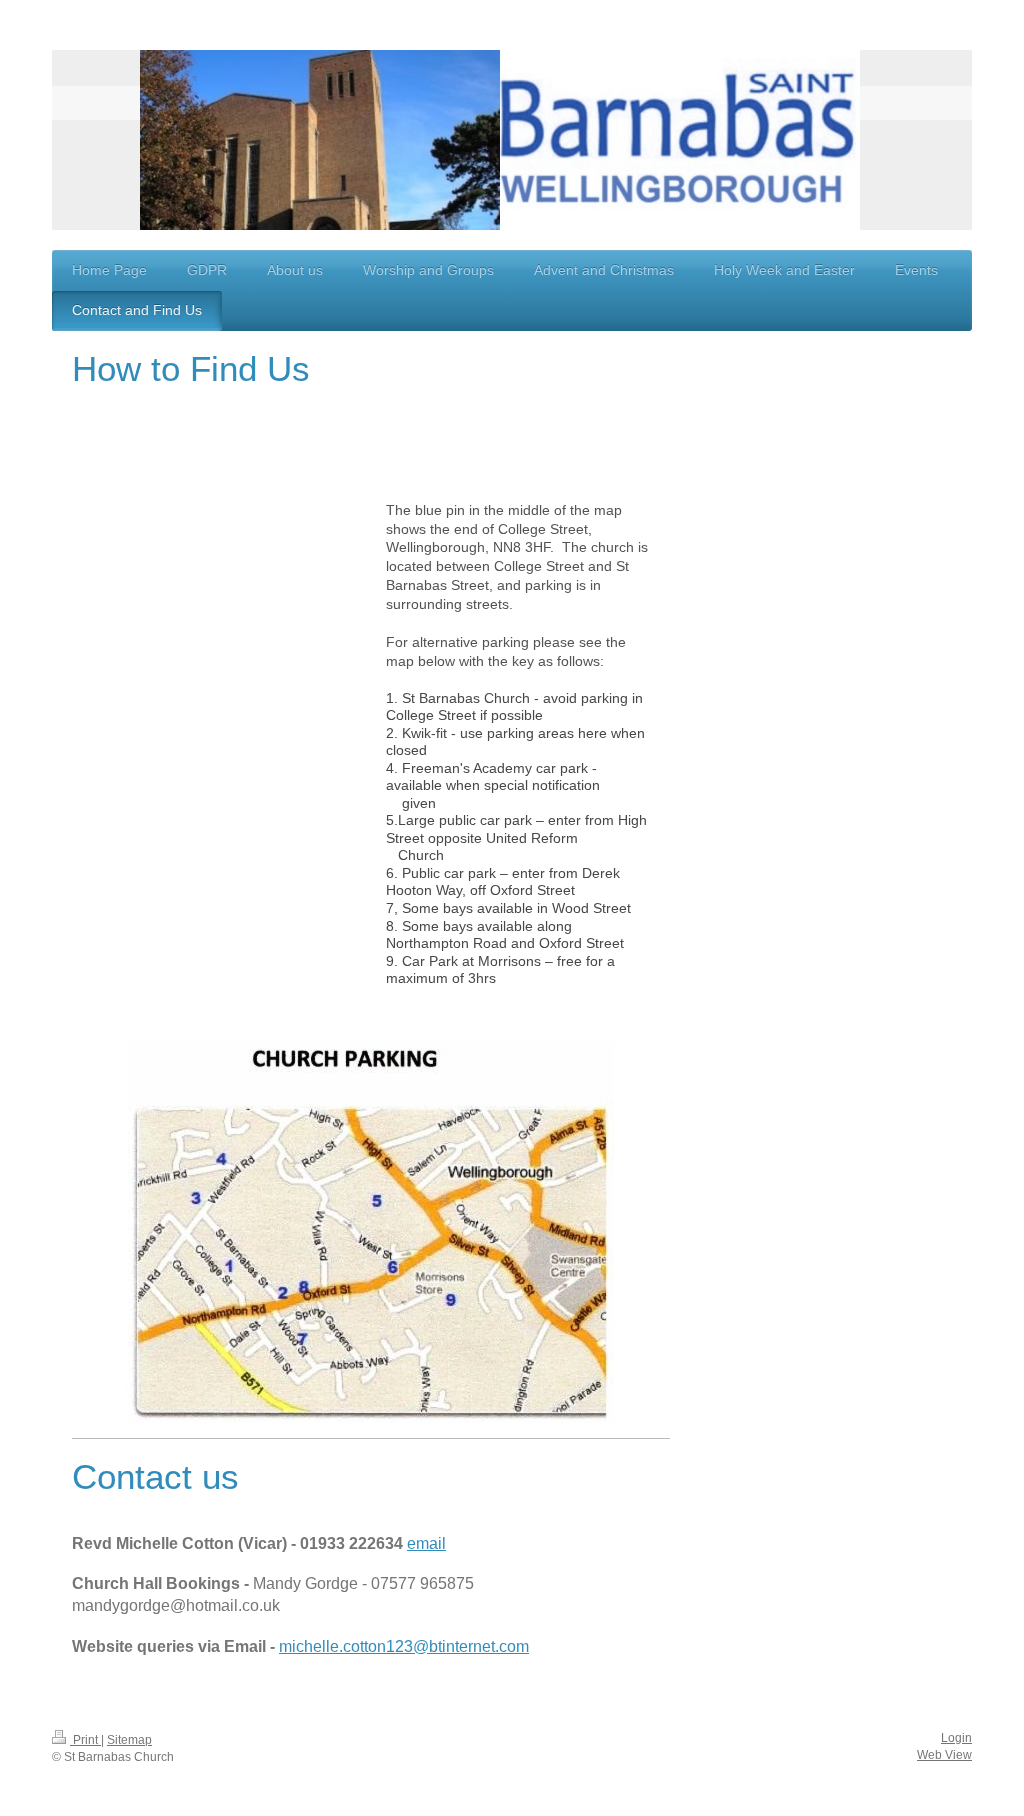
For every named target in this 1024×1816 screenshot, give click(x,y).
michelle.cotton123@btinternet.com (404, 1646)
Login (956, 1738)
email (426, 1543)
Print (85, 1740)
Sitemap (129, 1740)
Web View (944, 1755)
